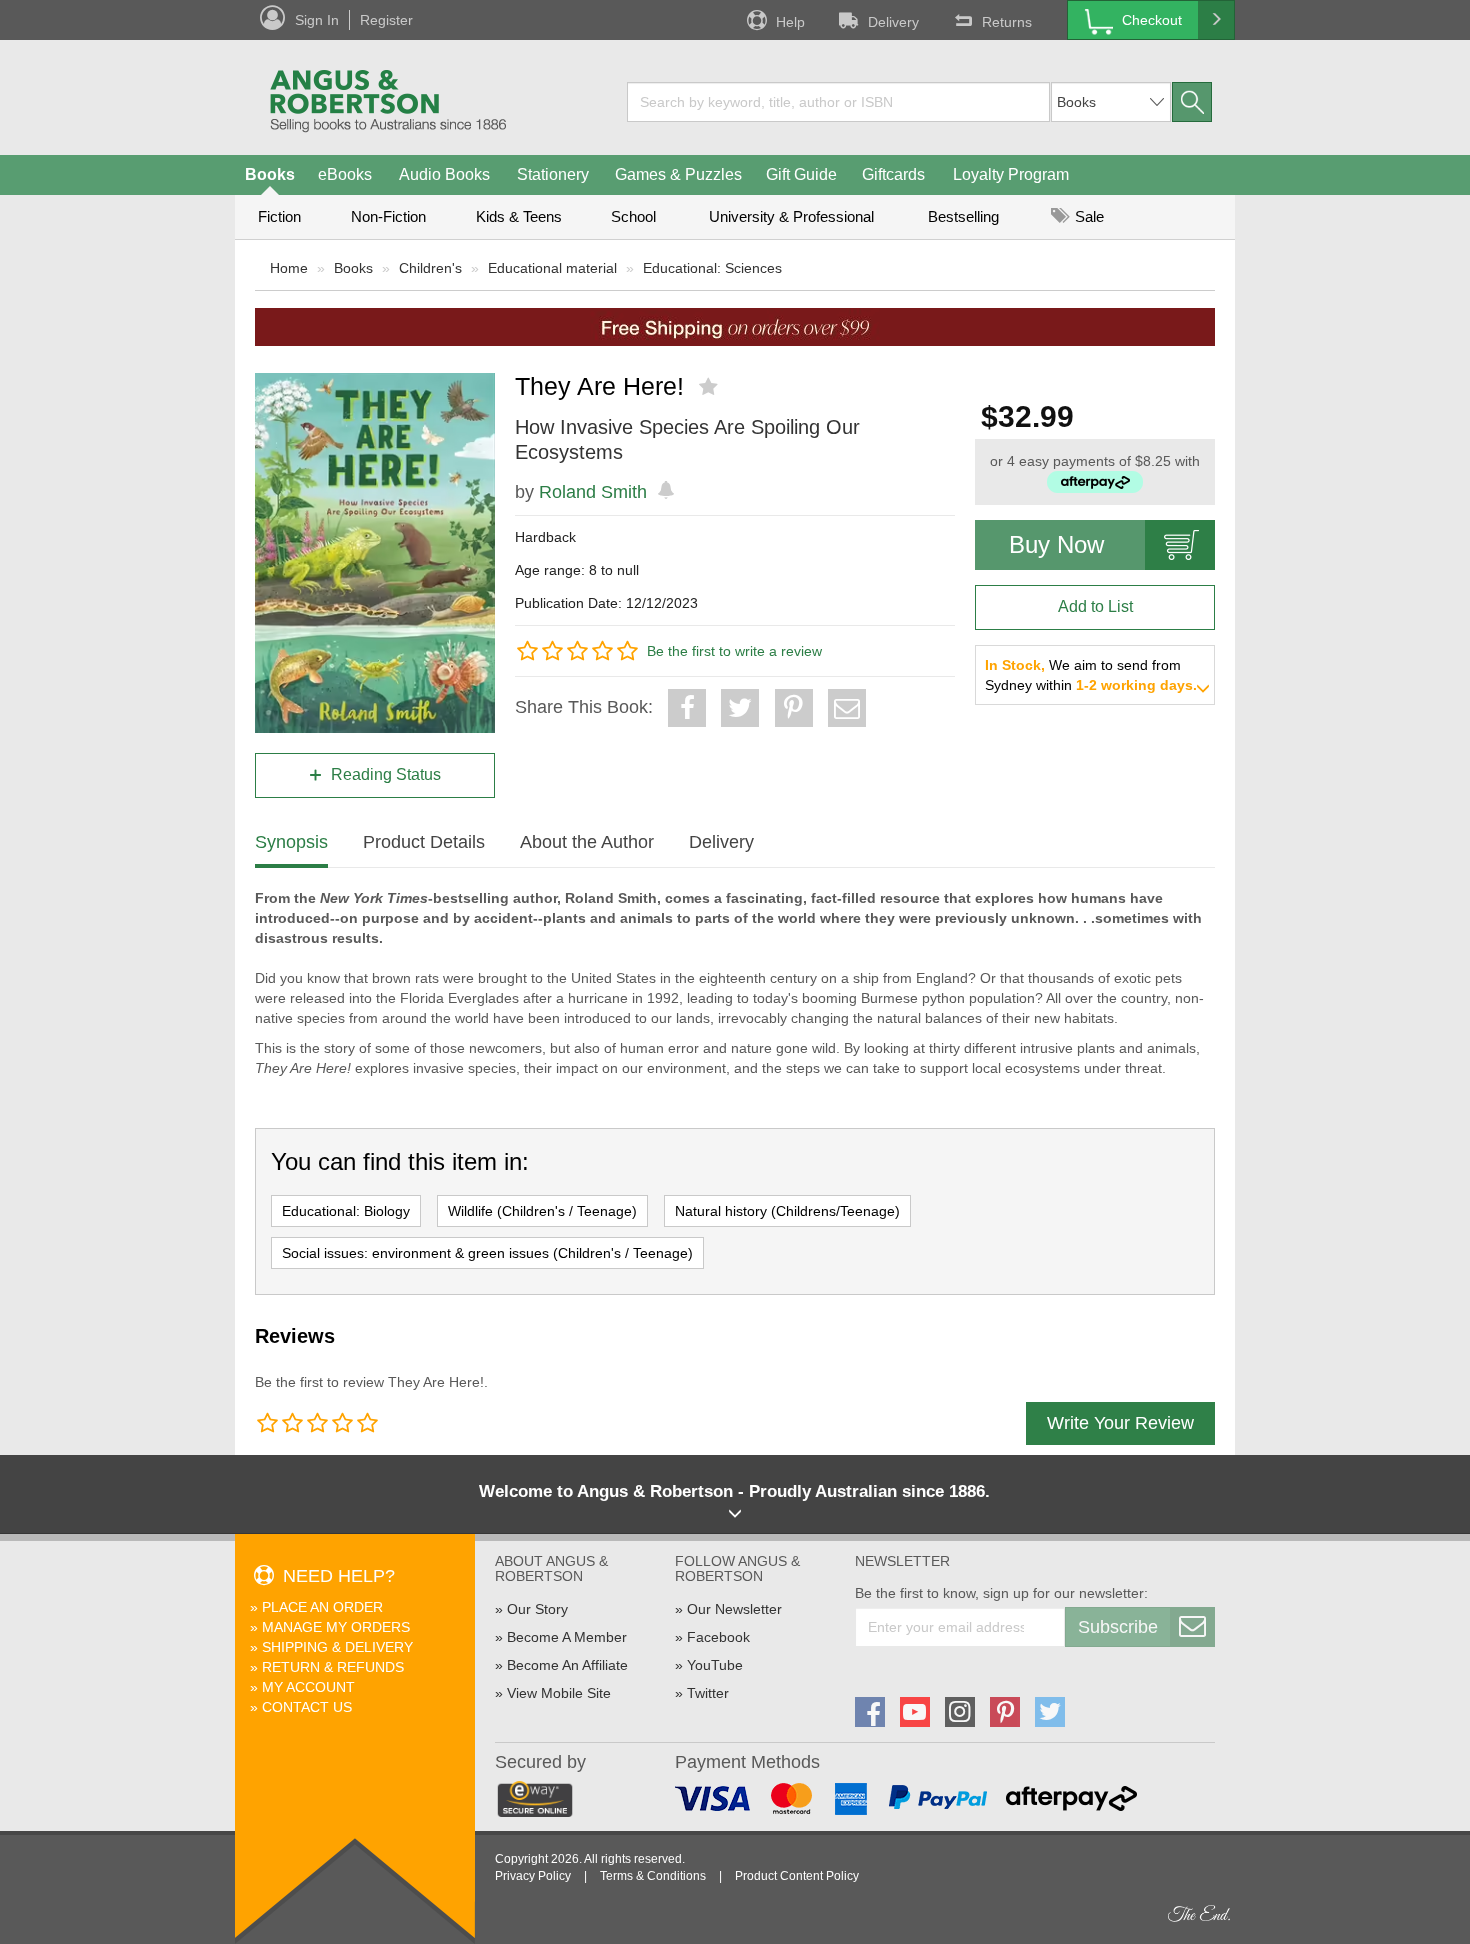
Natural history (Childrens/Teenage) (787, 1211)
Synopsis (291, 842)
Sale (1087, 216)
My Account (308, 1687)
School (633, 216)
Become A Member (567, 1637)
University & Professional (791, 216)
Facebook (718, 1637)
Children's (430, 268)
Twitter (708, 1693)
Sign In (317, 20)
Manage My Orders (336, 1627)
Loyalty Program (1011, 174)
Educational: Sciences (712, 268)
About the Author (587, 842)
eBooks (345, 174)
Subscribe (1118, 1627)
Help (790, 22)
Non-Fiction (388, 216)
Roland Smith (593, 492)
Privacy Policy (533, 1876)
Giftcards (893, 174)
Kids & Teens (519, 216)
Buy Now (1056, 544)
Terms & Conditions (653, 1876)
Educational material (552, 268)
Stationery (553, 174)
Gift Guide (801, 174)
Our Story (537, 1609)
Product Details (424, 842)
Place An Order (322, 1607)
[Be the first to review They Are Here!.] (710, 387)
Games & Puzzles (678, 174)
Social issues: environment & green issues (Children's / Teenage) (487, 1253)
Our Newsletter (734, 1609)
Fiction (279, 216)
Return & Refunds (333, 1667)
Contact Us (307, 1707)
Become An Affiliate (567, 1665)
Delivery (893, 22)
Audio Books (444, 174)
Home (289, 268)
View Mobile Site (559, 1693)
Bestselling (963, 216)
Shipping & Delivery (337, 1647)
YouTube (715, 1665)
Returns (1007, 22)
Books (270, 174)
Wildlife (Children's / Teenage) (542, 1211)
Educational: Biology (346, 1211)
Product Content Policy (797, 1876)
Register (386, 20)
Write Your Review (1120, 1423)
